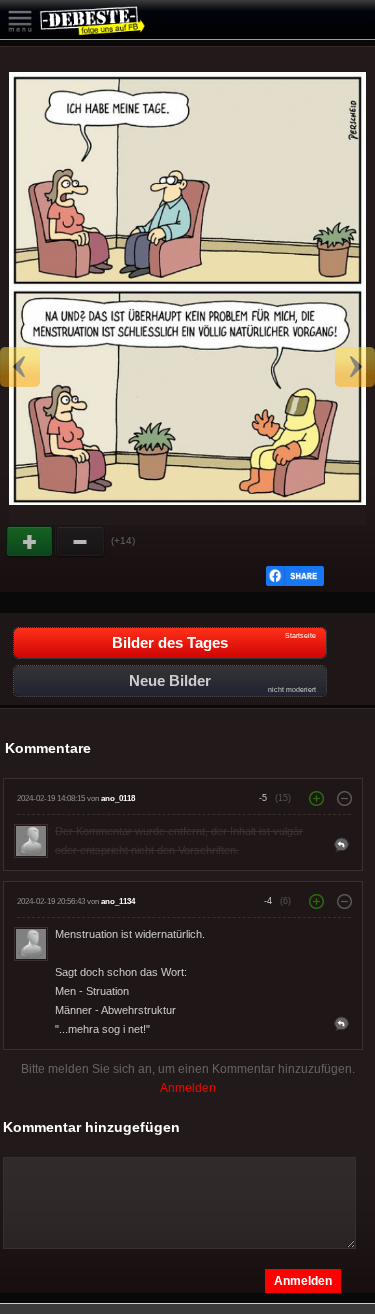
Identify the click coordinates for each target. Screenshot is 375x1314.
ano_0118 (118, 798)
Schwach (81, 542)
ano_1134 (118, 901)
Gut (31, 542)
